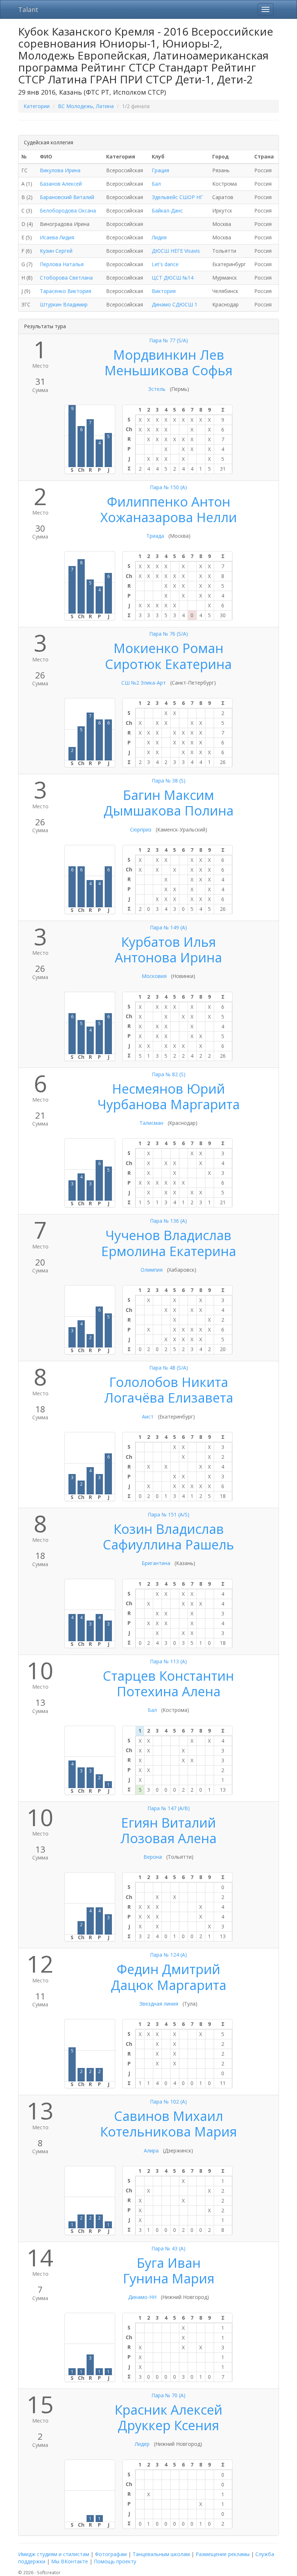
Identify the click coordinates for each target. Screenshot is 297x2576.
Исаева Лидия (57, 237)
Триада (155, 536)
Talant (28, 9)
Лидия (159, 237)
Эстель (157, 389)
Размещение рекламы (223, 2554)
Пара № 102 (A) (168, 2102)
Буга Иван (169, 2263)
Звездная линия (159, 2004)
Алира (151, 2150)
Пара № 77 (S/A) (169, 340)
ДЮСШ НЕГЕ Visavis (176, 251)
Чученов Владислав (168, 1235)
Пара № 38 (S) (169, 781)
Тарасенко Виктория (66, 291)
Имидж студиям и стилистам (54, 2554)
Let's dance (165, 264)
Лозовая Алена (168, 1838)
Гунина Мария (169, 2278)
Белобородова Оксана (68, 210)
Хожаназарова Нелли (169, 517)
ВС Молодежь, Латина (86, 106)
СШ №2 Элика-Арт (144, 683)
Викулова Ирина (60, 170)
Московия (154, 976)
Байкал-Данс (167, 210)
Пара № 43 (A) (168, 2248)
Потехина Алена (169, 1691)
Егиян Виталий (168, 1823)
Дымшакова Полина (169, 811)
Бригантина (156, 1563)
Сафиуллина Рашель (168, 1545)
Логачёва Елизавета (169, 1398)
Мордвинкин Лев (169, 355)
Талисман (151, 1123)
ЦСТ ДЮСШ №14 (173, 278)
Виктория (164, 291)
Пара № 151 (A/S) (169, 1514)
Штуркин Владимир (64, 304)
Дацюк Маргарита (169, 1985)
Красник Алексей (168, 2410)
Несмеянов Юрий (168, 1089)
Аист (148, 1417)
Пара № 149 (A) (168, 927)
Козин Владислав (169, 1529)
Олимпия (152, 1270)
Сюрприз (141, 829)
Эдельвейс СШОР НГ (177, 197)
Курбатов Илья (168, 942)
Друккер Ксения (168, 2425)
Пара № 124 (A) (168, 1955)
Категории (37, 106)
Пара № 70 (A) (168, 2395)
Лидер (142, 2444)
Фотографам (111, 2554)
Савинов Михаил (169, 2116)
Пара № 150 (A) (168, 487)
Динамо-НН (142, 2297)
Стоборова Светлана (66, 278)
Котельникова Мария (168, 2132)
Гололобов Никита (169, 1382)
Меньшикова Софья (168, 370)
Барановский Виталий (67, 197)
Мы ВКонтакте (70, 2561)
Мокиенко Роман (168, 648)
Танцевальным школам (161, 2554)
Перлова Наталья (62, 264)
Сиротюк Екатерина (168, 664)
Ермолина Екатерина (169, 1251)
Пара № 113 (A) (168, 1661)
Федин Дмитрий (168, 1969)
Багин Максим (168, 795)
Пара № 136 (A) (168, 1221)
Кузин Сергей (56, 251)
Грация (160, 170)
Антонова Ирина (168, 957)
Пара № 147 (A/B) (169, 1808)
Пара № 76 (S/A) (169, 634)
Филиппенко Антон (169, 502)
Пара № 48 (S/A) (169, 1368)
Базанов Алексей (61, 184)
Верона (153, 1857)
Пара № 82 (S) (169, 1074)
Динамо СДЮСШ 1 (175, 304)
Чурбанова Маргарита (169, 1104)
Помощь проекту (115, 2561)
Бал (156, 184)
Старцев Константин (168, 1676)
